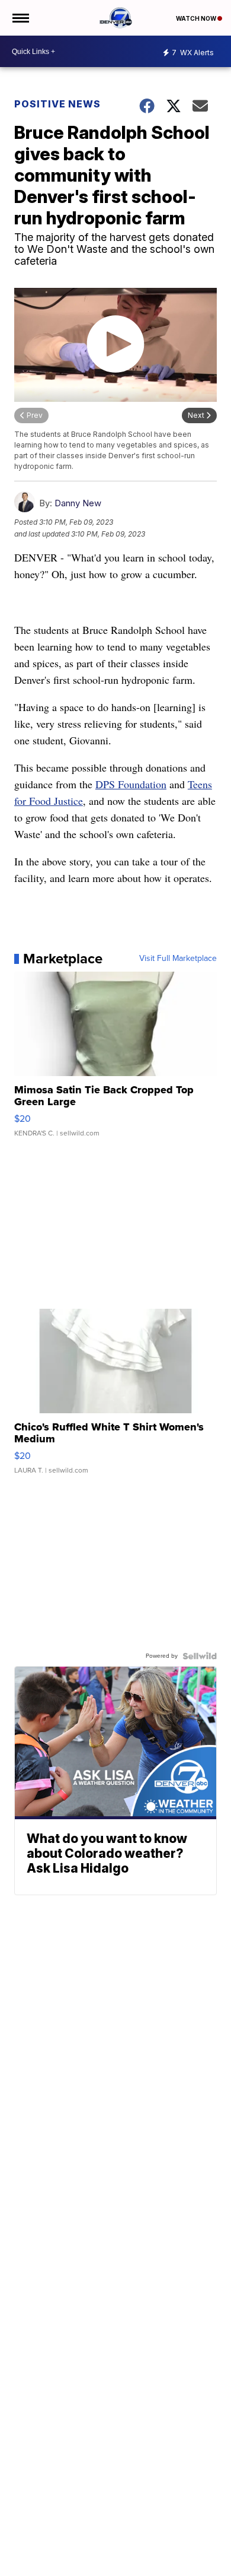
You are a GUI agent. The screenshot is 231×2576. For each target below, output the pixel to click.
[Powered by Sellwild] (200, 1656)
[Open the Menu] (20, 18)
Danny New (78, 503)
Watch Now (197, 18)
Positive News (57, 104)
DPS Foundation (131, 784)
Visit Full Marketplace (178, 959)
